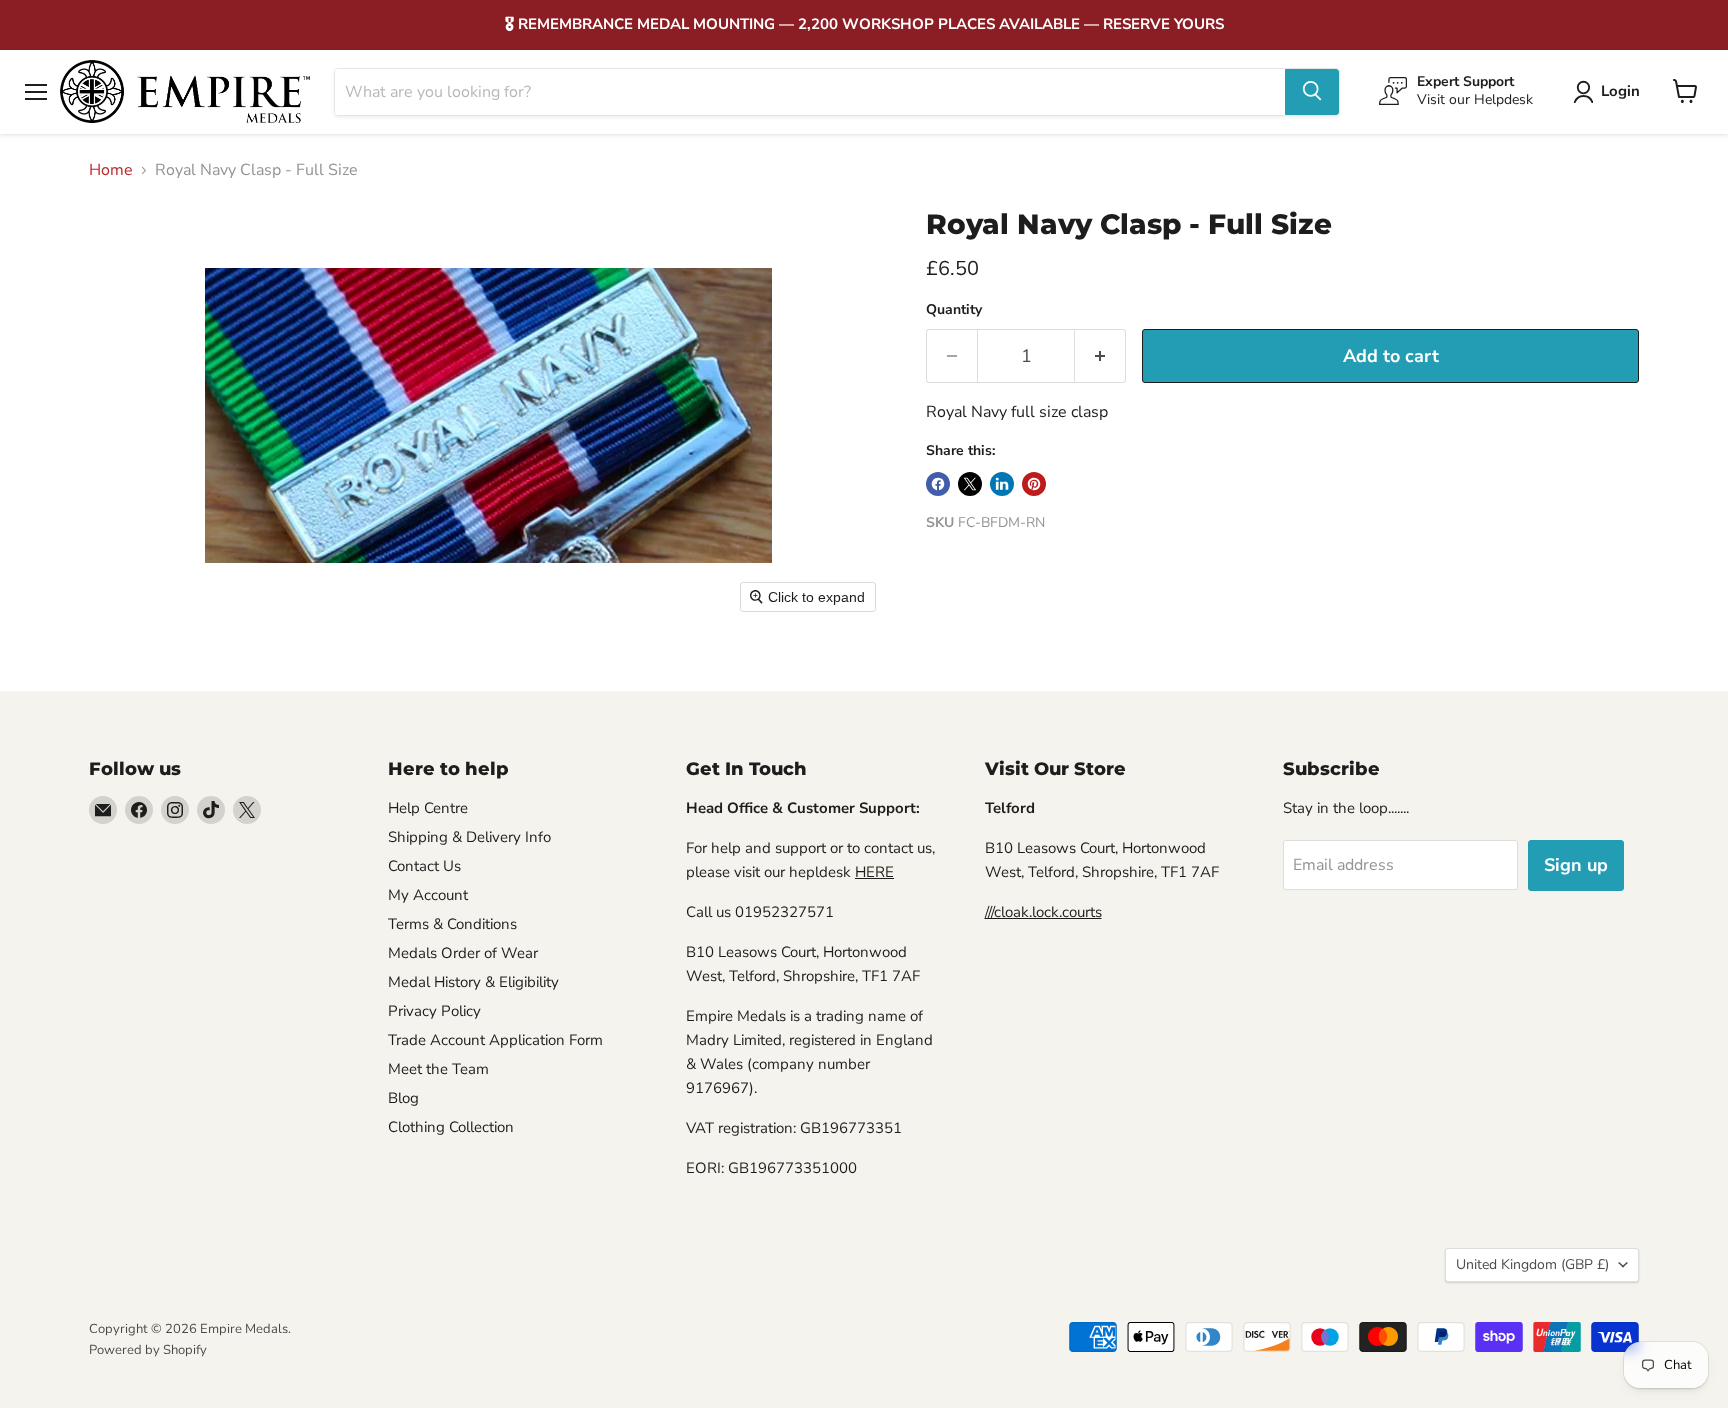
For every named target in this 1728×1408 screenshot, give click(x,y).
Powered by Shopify (148, 1350)
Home (111, 170)
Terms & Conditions (452, 924)
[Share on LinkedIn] (1002, 484)
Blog (403, 1098)
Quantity (954, 310)
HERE (874, 872)
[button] (1610, 92)
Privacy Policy (434, 1011)
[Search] (1312, 91)
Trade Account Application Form (495, 1040)
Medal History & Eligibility (473, 982)
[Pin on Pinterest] (1034, 484)
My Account (428, 895)
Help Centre (428, 808)
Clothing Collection (451, 1127)
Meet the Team (438, 1069)
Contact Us (424, 866)
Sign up (1576, 865)
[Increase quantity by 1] (1100, 356)
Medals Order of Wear (463, 953)
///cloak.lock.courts (1043, 912)
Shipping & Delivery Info (469, 837)
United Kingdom (1532, 1264)
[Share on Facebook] (938, 484)
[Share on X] (970, 484)
